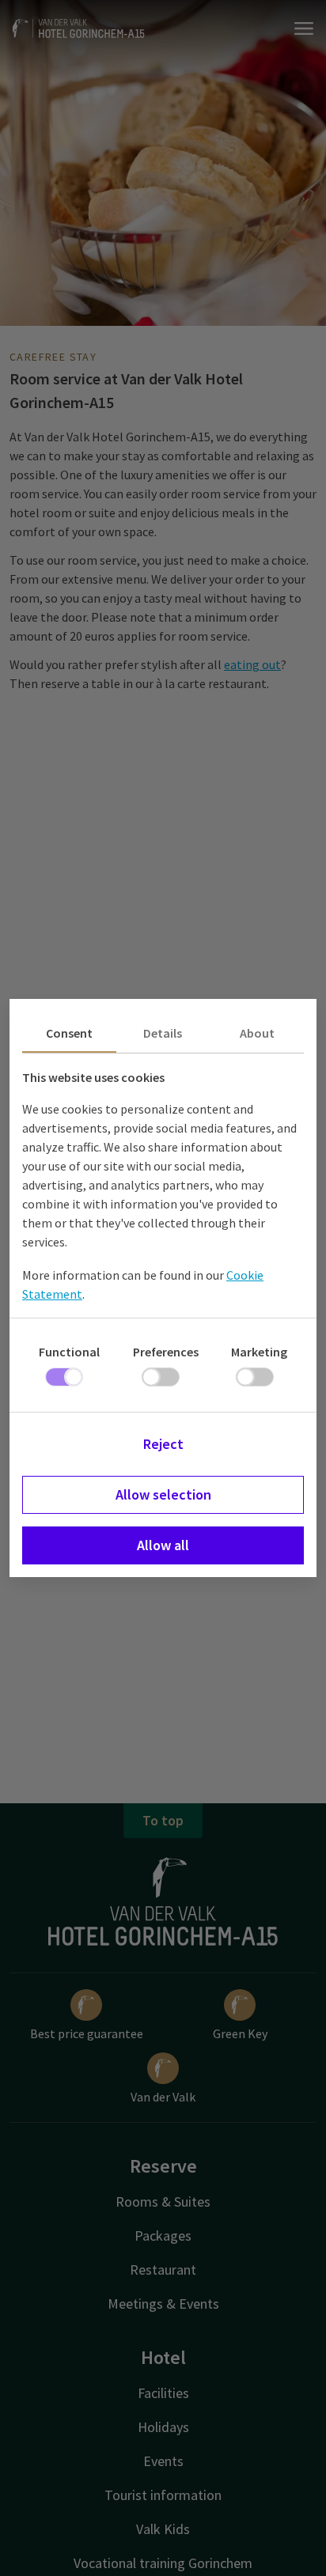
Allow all (163, 1545)
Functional (69, 1352)
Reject (163, 1444)
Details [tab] (163, 1033)
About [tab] (257, 1033)
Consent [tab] (69, 1033)
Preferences (166, 1352)
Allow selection (163, 1494)
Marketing (259, 1352)
